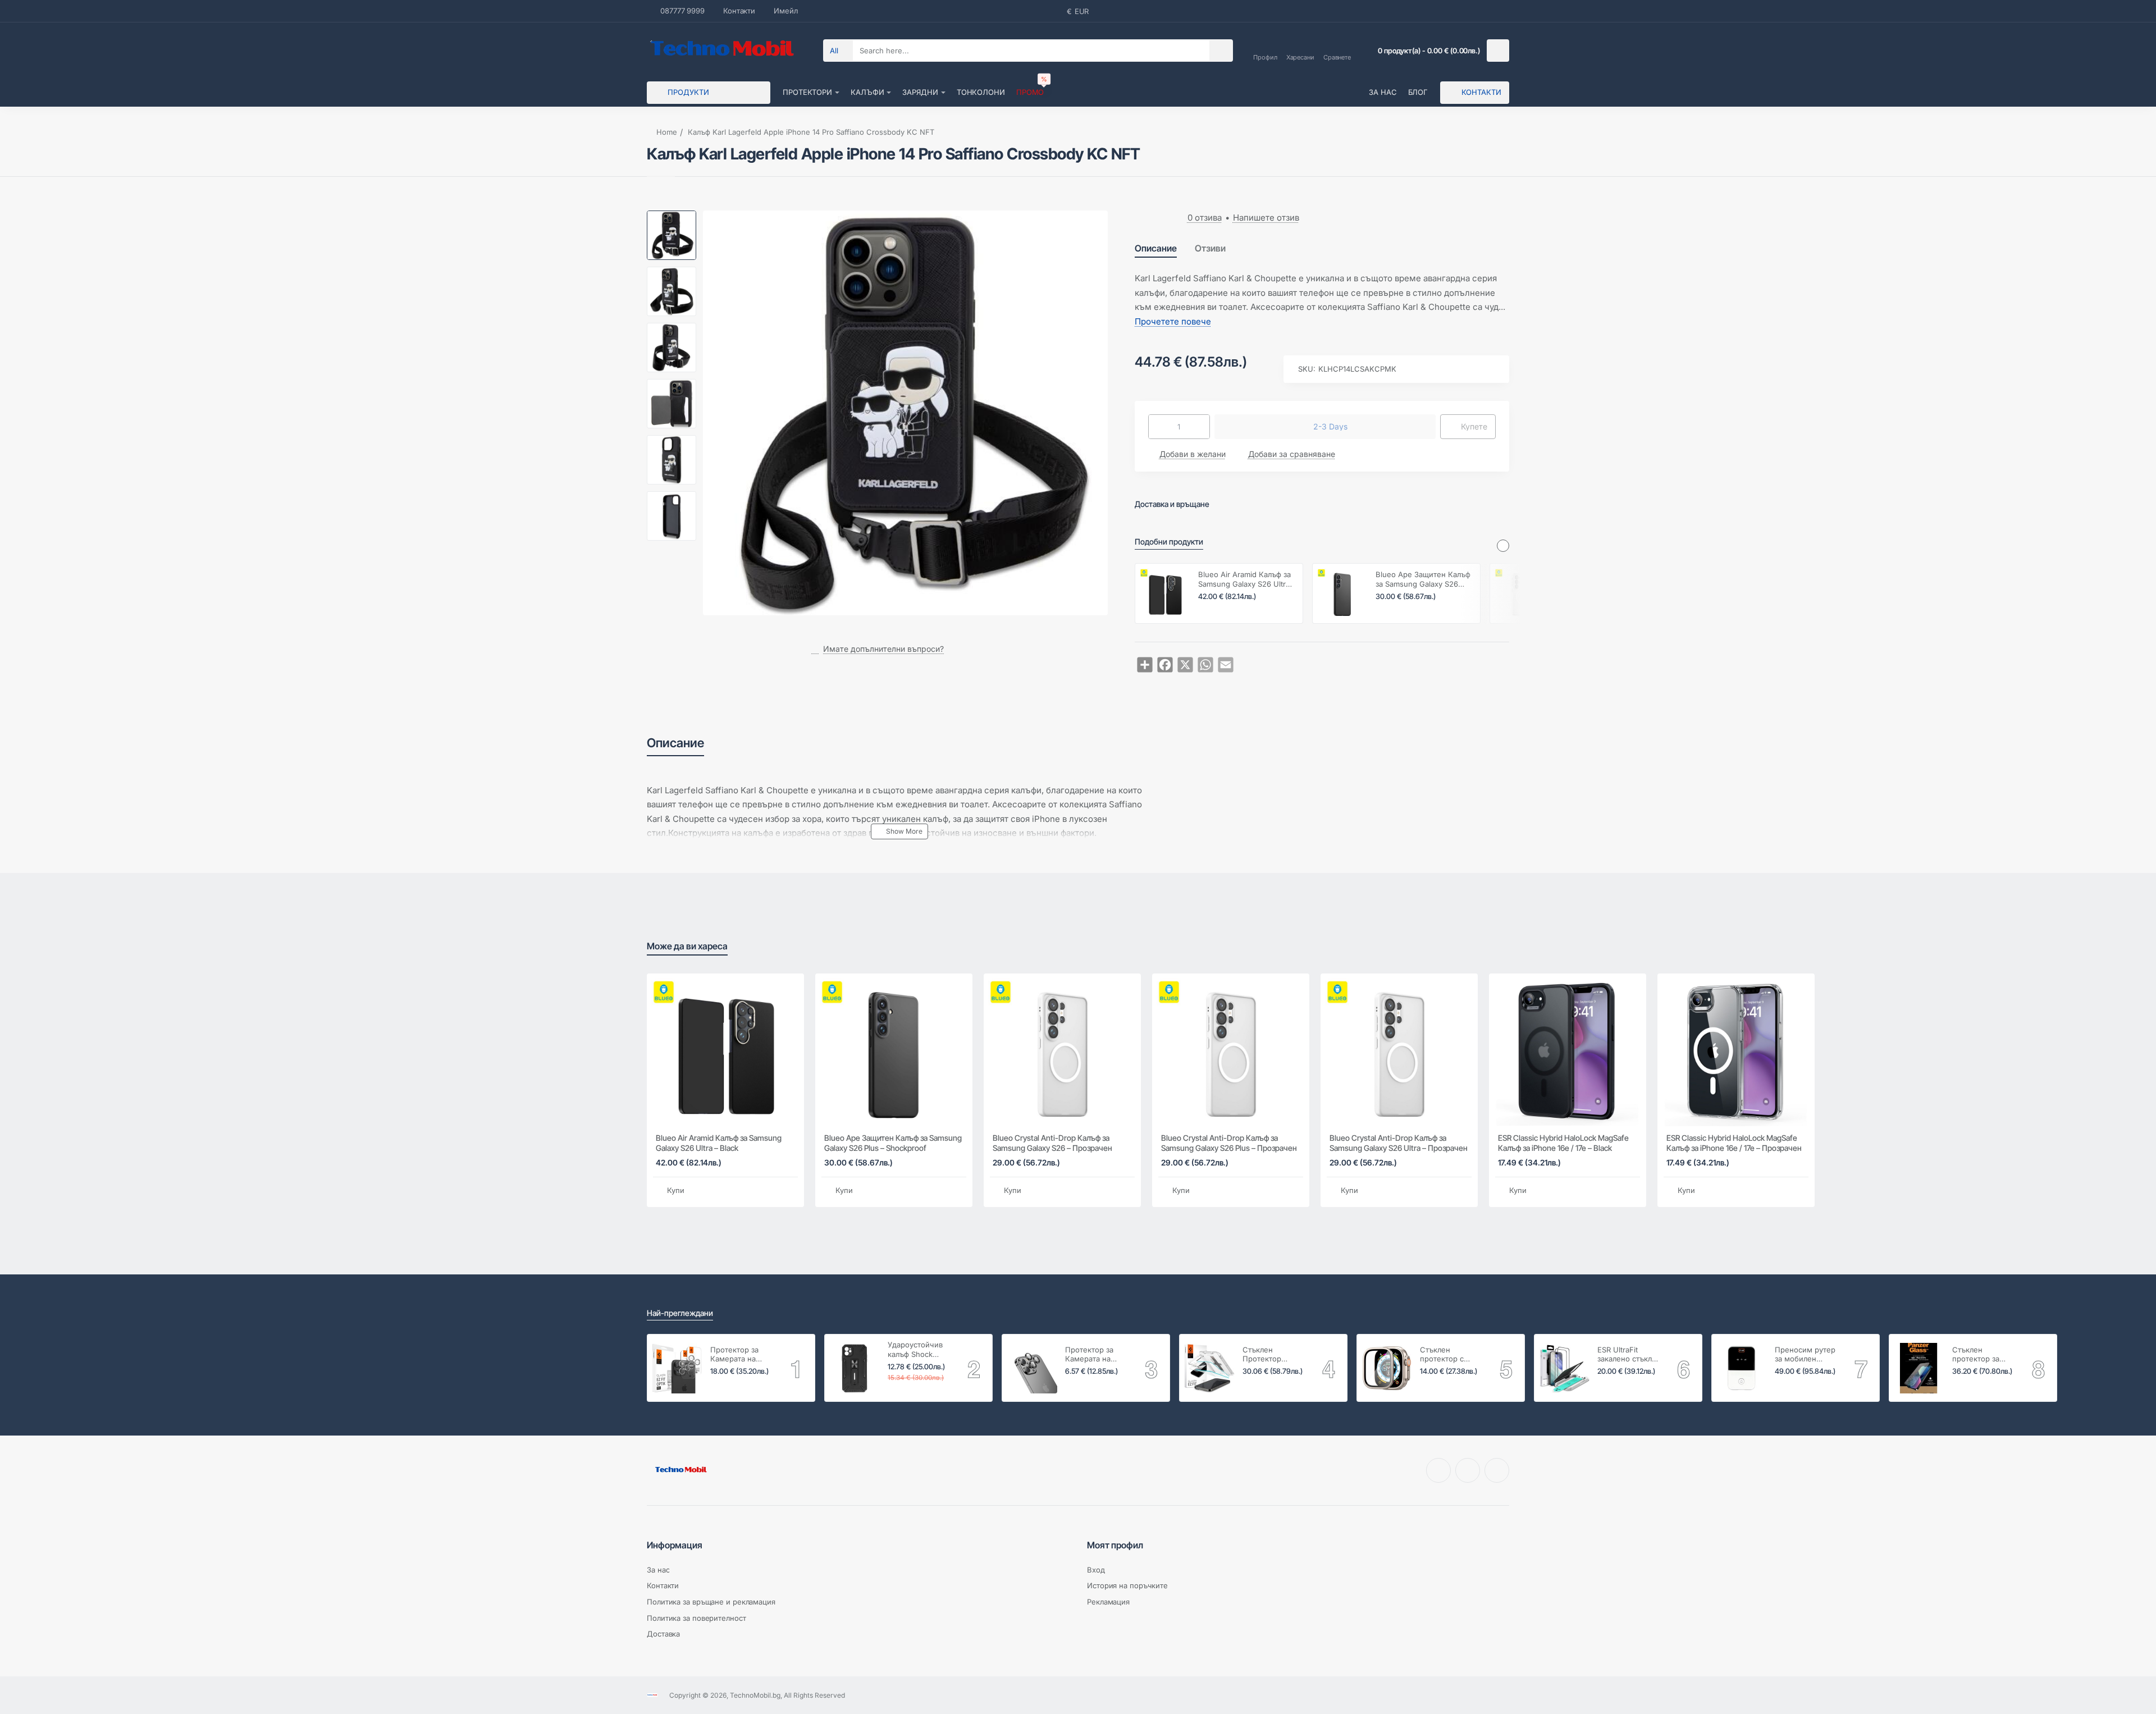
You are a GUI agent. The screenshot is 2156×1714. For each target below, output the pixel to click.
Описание (1156, 248)
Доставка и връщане (1172, 504)
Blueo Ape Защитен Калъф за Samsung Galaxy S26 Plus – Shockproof (1423, 580)
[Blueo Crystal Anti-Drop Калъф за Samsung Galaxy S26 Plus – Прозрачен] (1231, 1052)
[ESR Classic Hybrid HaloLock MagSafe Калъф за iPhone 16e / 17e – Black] (1568, 1052)
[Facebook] (1438, 1470)
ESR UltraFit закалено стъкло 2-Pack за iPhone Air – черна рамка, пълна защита (1627, 1355)
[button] (672, 215)
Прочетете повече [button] (1173, 321)
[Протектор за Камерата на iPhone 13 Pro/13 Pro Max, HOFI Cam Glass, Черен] (1032, 1368)
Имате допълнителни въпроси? (883, 649)
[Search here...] (1221, 51)
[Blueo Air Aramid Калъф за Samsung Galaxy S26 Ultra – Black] (1165, 593)
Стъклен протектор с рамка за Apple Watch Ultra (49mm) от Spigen (1452, 1355)
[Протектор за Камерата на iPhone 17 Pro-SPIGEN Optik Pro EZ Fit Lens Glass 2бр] (677, 1368)
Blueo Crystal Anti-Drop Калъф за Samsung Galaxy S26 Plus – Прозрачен (1229, 1143)
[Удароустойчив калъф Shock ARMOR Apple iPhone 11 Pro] (855, 1368)
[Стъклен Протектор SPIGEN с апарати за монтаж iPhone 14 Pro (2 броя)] (1209, 1368)
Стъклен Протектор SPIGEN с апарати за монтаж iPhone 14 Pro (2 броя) (1275, 1355)
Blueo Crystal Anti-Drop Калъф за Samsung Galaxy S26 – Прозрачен (1052, 1143)
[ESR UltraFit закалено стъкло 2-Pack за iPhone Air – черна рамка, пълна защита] (1564, 1368)
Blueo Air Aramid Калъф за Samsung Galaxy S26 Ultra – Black (1244, 580)
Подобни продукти (1169, 541)
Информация (675, 1545)
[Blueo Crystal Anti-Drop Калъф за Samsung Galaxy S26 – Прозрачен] (1520, 593)
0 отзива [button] (1205, 218)
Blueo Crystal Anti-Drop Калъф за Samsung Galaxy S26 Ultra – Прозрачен (1399, 1143)
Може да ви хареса (687, 946)
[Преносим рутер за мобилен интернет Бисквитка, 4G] (1742, 1368)
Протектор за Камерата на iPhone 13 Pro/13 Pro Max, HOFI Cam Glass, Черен (1094, 1355)
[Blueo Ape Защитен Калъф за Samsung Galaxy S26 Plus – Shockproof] (1342, 593)
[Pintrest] (1468, 1470)
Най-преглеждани (680, 1313)
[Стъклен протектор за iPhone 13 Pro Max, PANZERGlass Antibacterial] (1919, 1368)
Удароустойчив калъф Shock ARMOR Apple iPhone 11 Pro (915, 1350)
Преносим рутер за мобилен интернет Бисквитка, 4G (1805, 1355)
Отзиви (1210, 248)
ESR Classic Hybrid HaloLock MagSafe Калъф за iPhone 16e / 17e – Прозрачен (1734, 1143)
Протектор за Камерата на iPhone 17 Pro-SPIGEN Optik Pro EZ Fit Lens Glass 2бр (741, 1355)
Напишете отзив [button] (1266, 218)
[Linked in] (1497, 1470)
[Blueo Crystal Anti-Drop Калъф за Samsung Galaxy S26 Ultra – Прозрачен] (1399, 1052)
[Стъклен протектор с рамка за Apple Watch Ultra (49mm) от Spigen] (1387, 1368)
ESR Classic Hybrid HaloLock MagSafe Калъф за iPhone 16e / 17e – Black (1563, 1143)
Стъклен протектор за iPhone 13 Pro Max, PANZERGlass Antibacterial (1976, 1355)
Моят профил (1115, 1545)
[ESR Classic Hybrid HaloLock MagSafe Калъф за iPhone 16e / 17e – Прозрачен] (1736, 1052)
